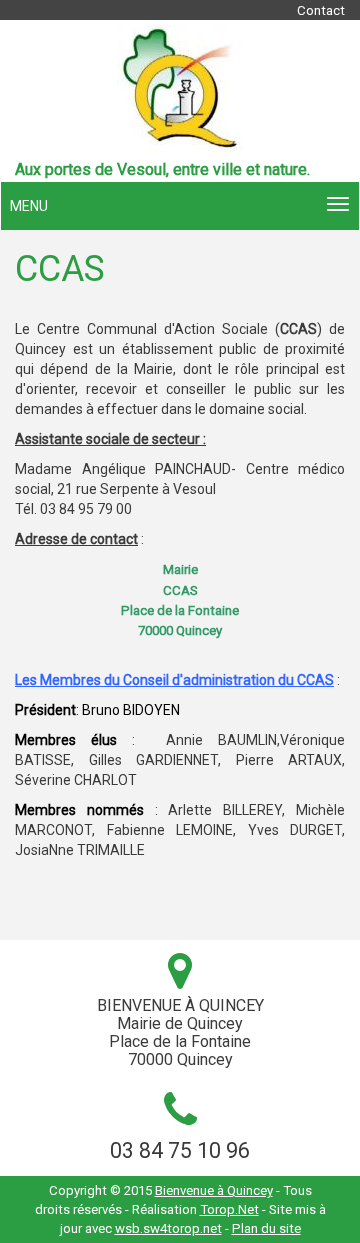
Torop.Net (229, 1209)
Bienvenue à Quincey (214, 1190)
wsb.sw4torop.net (168, 1228)
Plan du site (266, 1228)
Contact (321, 10)
